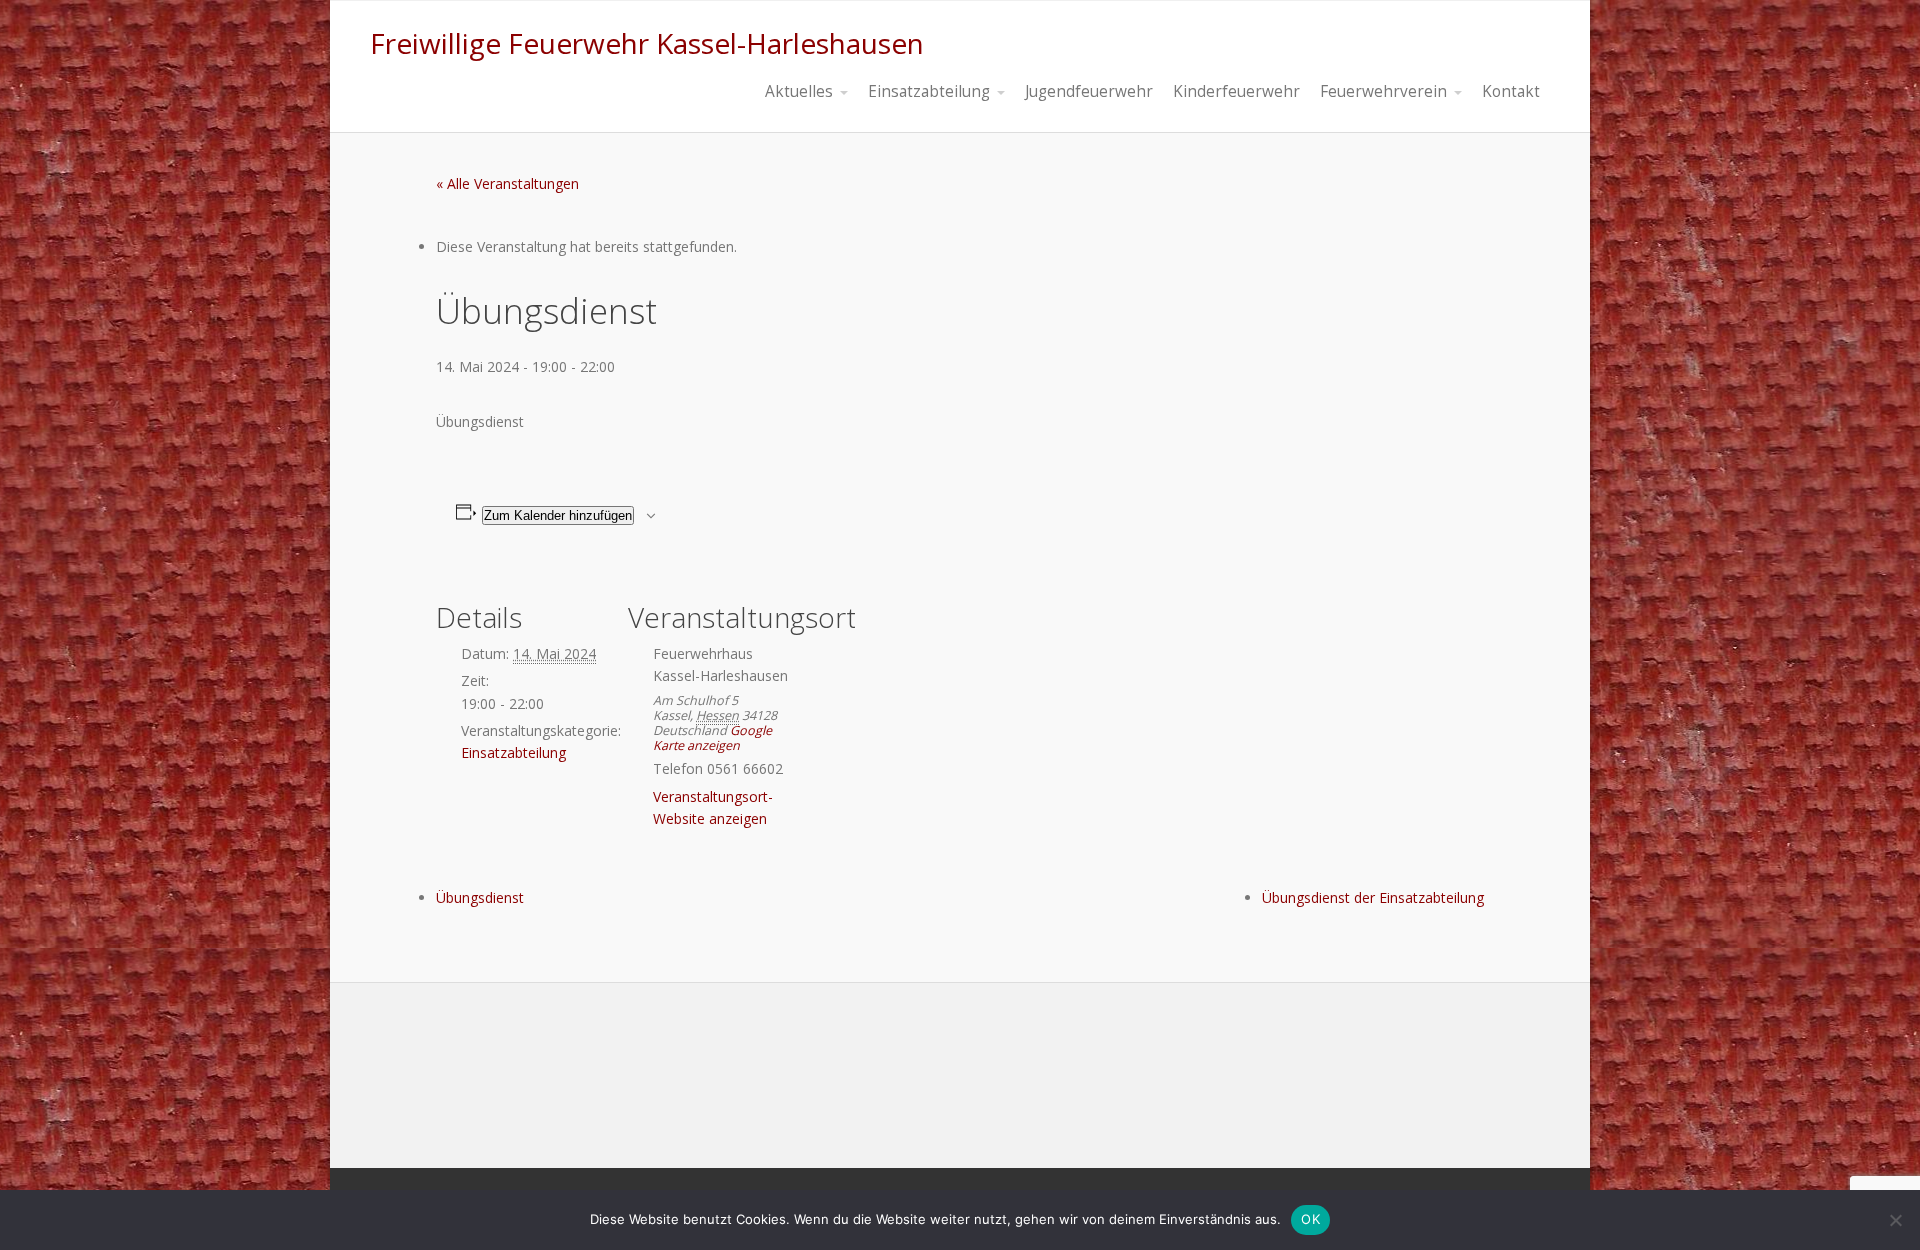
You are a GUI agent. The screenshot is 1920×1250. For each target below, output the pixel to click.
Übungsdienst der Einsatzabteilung (1373, 897)
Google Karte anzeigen (712, 738)
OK (1310, 1219)
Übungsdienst (480, 897)
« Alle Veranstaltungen (507, 183)
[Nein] (1895, 1220)
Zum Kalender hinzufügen (558, 515)
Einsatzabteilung (513, 752)
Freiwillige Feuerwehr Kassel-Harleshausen (647, 43)
